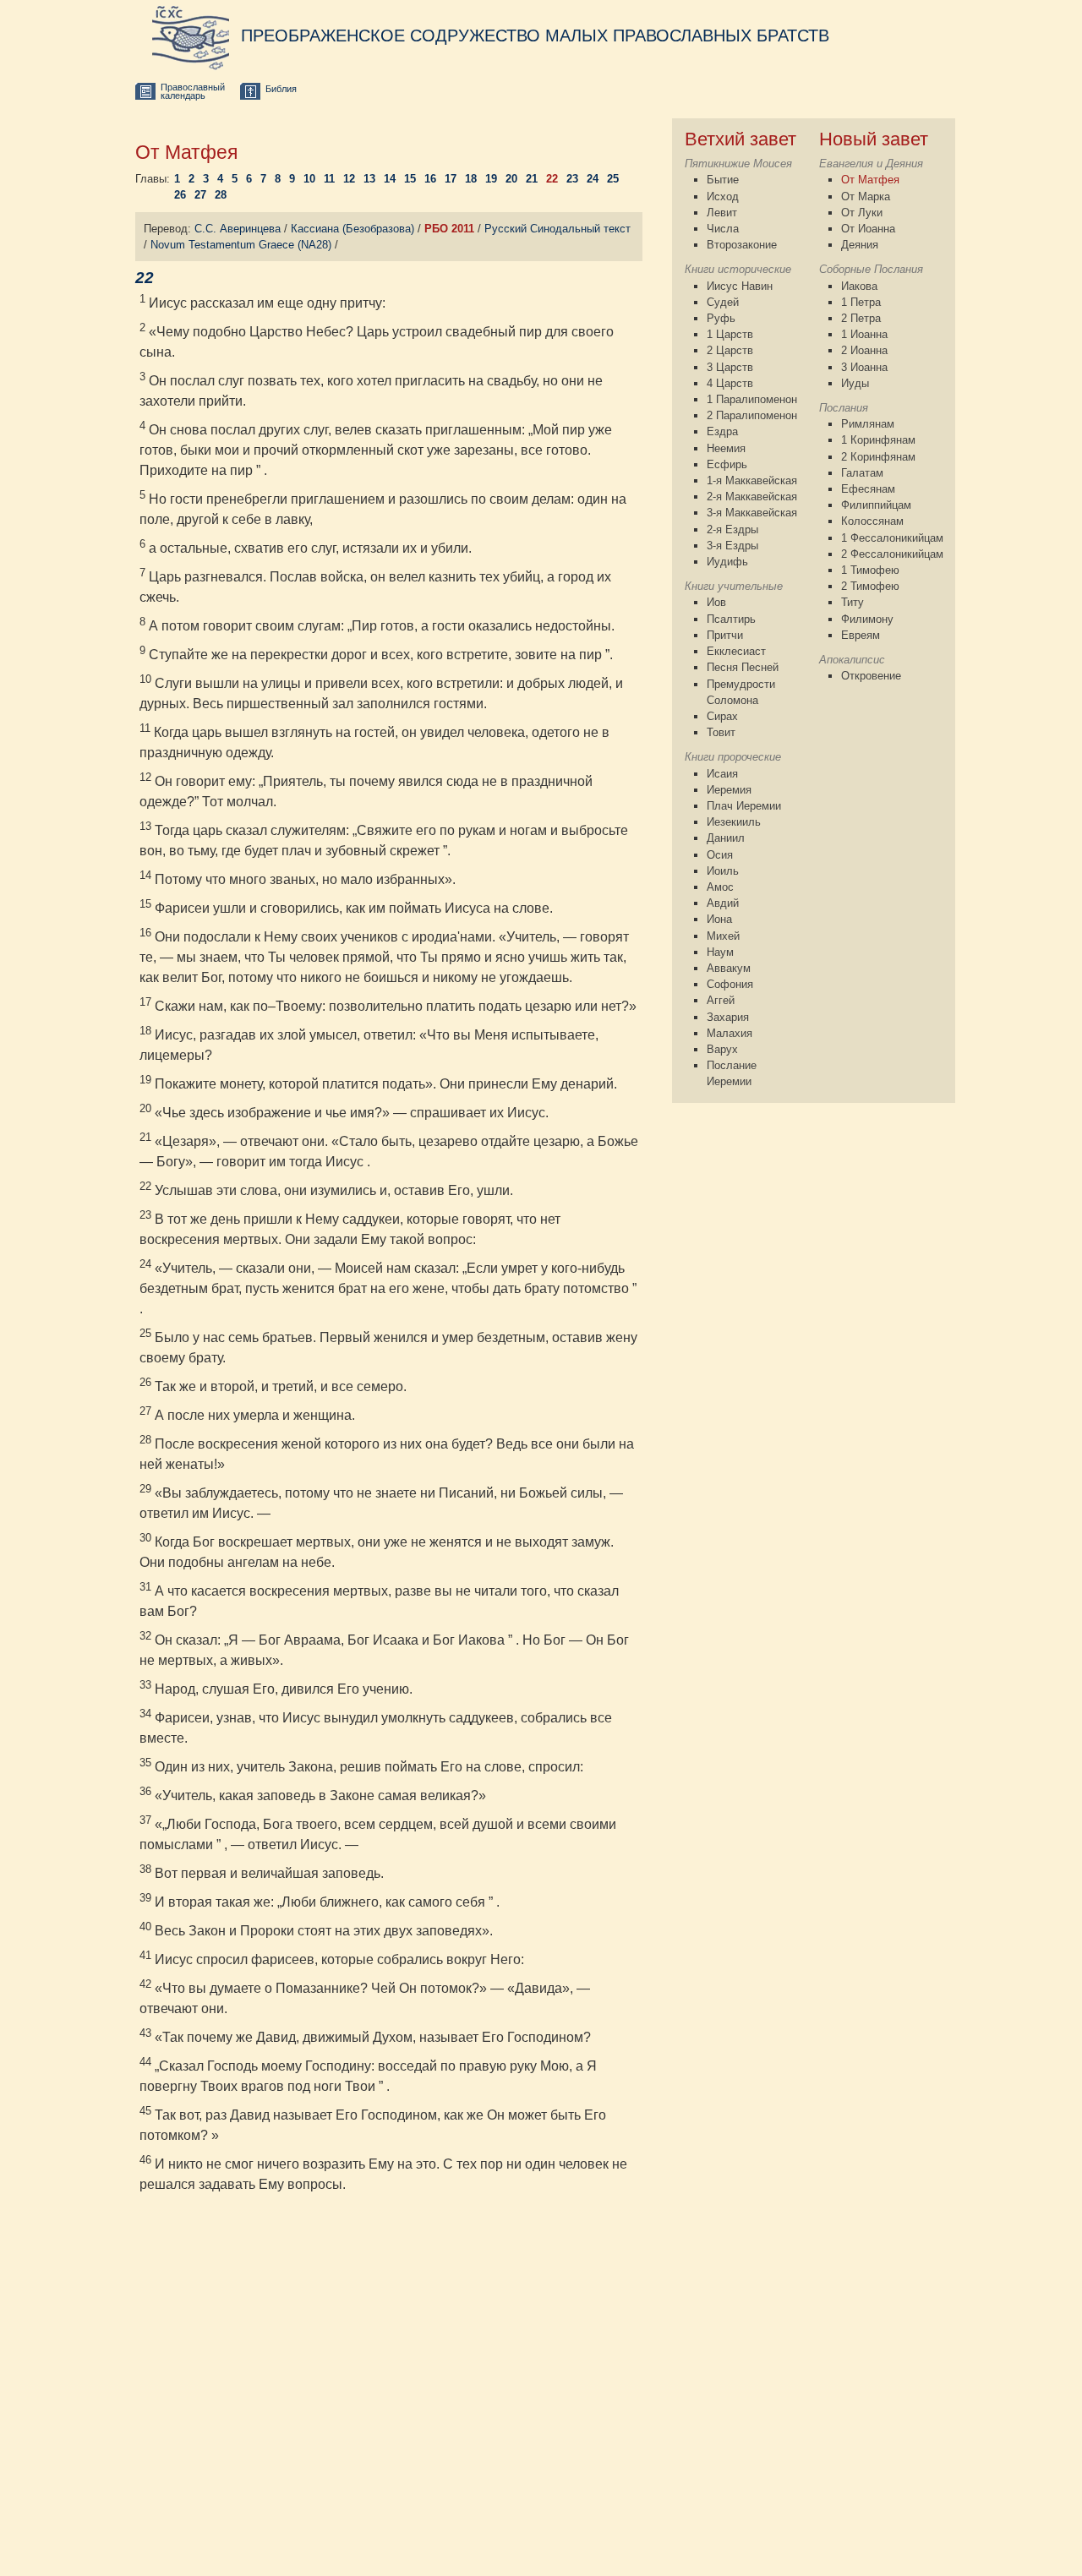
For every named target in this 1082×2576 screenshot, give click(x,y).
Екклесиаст (736, 651)
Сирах (722, 716)
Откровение (871, 676)
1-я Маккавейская (752, 480)
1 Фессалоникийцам (892, 538)
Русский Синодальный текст (557, 229)
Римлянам (868, 424)
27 (200, 195)
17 (451, 179)
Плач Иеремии (744, 806)
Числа (723, 229)
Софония (730, 984)
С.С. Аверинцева (238, 229)
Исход (723, 196)
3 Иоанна (864, 367)
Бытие (723, 180)
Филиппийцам (876, 505)
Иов (716, 602)
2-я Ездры (732, 529)
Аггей (721, 1000)
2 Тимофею (870, 586)
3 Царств (730, 367)
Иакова (859, 286)
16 (430, 179)
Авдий (723, 903)
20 (511, 179)
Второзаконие (742, 245)
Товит (721, 732)
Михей (723, 936)
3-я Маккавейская (752, 513)
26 (180, 195)
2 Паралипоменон (752, 415)
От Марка (866, 196)
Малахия (730, 1033)
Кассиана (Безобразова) (352, 229)
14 (390, 179)
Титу (852, 602)
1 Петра (861, 302)
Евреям (861, 635)
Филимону (867, 619)
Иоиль (723, 871)
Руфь (721, 318)
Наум (720, 952)
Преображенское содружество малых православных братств (535, 35)
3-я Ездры (732, 546)
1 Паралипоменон (752, 399)
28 (221, 195)
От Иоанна (868, 229)
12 (349, 179)
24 (593, 179)
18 (471, 179)
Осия (720, 855)
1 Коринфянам (878, 440)
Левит (722, 213)
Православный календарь (193, 92)
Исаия (722, 774)
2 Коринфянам (878, 457)
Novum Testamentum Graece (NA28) (241, 245)
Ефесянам (868, 489)
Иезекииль (734, 822)
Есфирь (727, 464)
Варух (722, 1049)
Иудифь (727, 562)
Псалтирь (731, 619)
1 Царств (730, 334)
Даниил (726, 838)
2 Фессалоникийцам (892, 554)
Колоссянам (872, 521)
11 (329, 179)
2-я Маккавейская (752, 497)
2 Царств (730, 350)
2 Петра (861, 318)
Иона (719, 919)
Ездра (722, 431)
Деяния (860, 245)
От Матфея (870, 180)
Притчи (725, 635)
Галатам (862, 473)
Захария (728, 1017)
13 (369, 179)
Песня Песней (743, 667)
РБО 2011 (449, 229)
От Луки (862, 213)
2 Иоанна (864, 350)
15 (410, 179)
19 (491, 179)
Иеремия (729, 790)
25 (613, 179)
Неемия (726, 448)
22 (552, 179)
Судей (723, 302)
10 (309, 179)
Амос (720, 887)
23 (572, 179)
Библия (281, 89)
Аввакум (729, 968)
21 (532, 179)
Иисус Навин (740, 286)
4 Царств (730, 383)
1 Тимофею (870, 570)
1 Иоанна (864, 334)
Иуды (855, 383)
